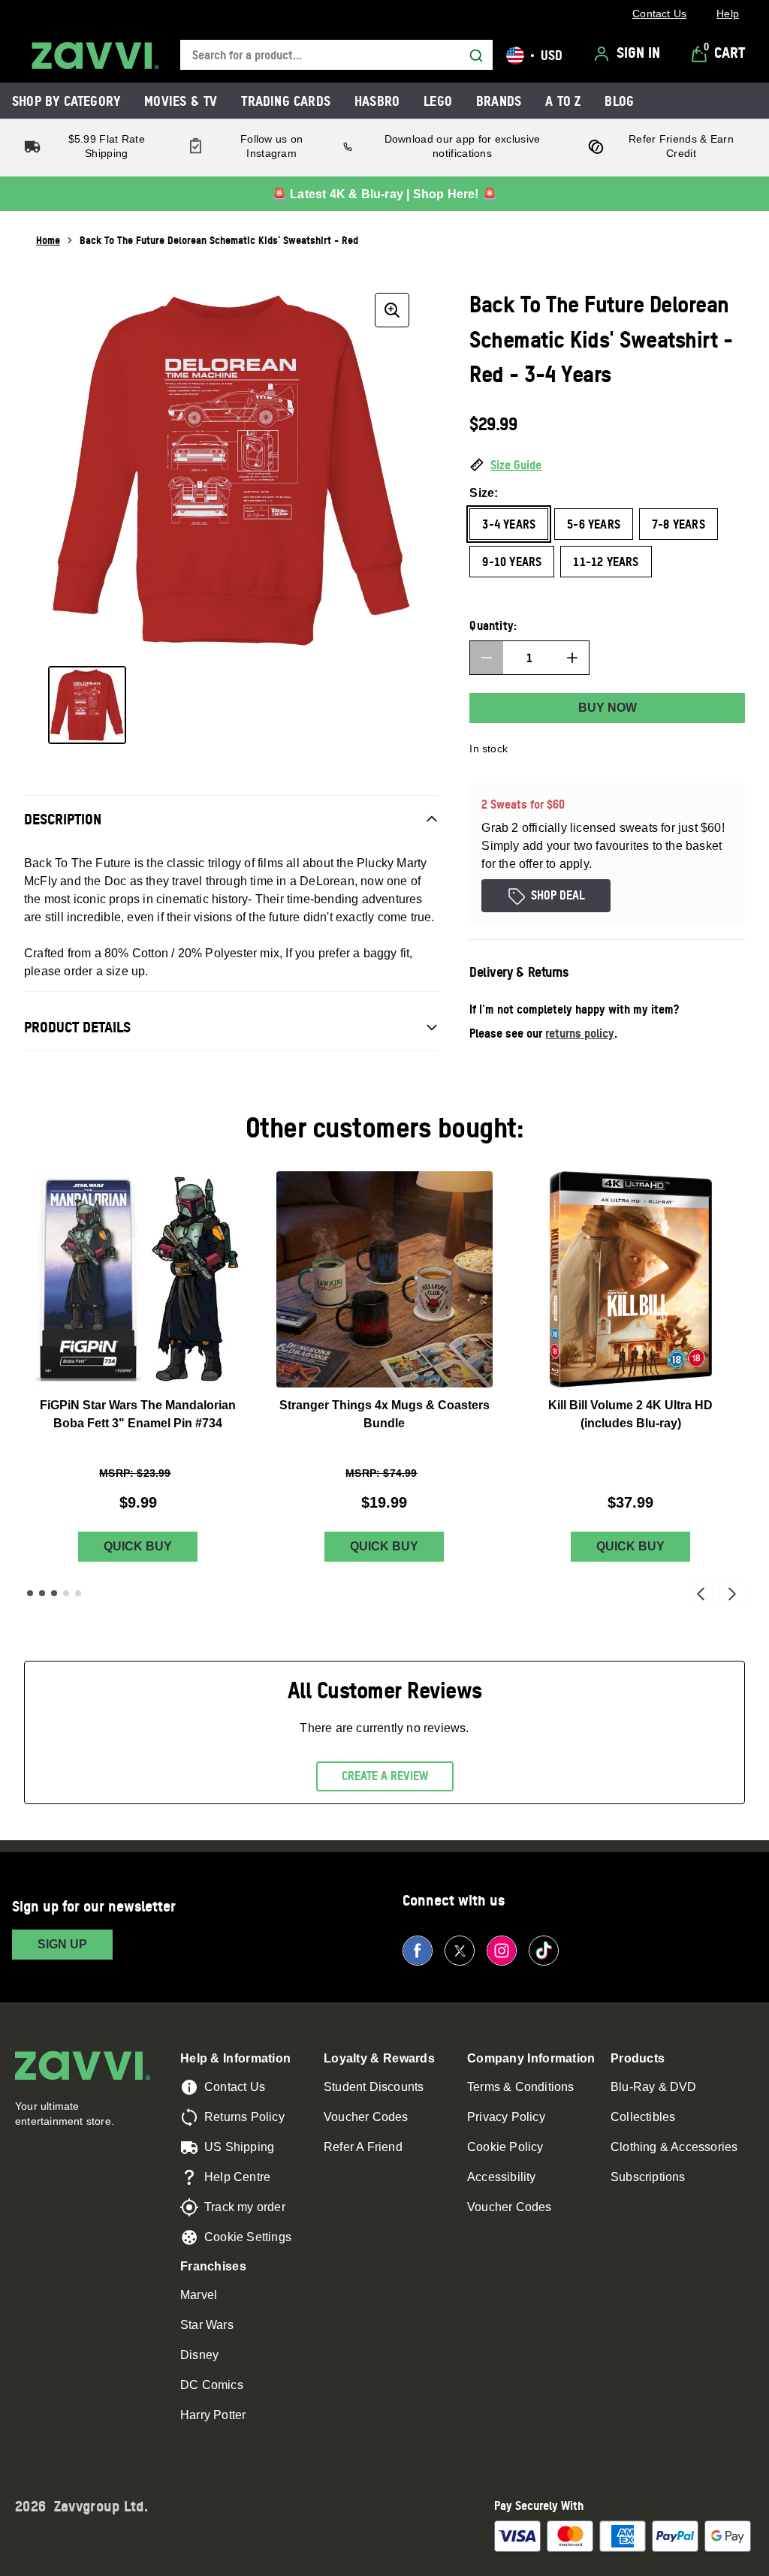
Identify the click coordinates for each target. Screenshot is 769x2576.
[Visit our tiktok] (544, 1951)
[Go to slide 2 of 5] (42, 1593)
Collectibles (643, 2117)
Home (48, 240)
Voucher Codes (366, 2117)
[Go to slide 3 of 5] (54, 1593)
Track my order (245, 2207)
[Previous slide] (701, 1593)
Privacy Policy (506, 2117)
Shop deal (558, 895)
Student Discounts (374, 2087)
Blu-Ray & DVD (654, 2087)
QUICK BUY (138, 1546)
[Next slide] (732, 1593)
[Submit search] (476, 56)
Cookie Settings (248, 2237)
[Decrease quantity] (487, 658)
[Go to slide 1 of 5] (30, 1593)
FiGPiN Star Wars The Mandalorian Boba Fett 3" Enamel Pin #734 (138, 1414)
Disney (199, 2355)
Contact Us (235, 2087)
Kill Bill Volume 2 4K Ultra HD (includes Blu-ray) (630, 1414)
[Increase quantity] (572, 658)
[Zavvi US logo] (95, 56)
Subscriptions (648, 2177)
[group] (232, 470)
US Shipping (239, 2147)
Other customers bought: (385, 1127)
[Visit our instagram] (502, 1951)
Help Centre (237, 2177)
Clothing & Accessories (674, 2147)
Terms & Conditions (521, 2087)
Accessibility (502, 2177)
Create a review (385, 1776)
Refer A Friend (363, 2147)
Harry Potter (213, 2415)
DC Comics (212, 2385)
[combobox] (336, 55)
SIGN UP (62, 1944)
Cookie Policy (505, 2147)
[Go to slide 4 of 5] (66, 1593)
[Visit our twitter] (460, 1951)
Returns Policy (244, 2117)
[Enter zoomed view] (392, 310)
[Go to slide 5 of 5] (78, 1593)
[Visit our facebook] (418, 1951)
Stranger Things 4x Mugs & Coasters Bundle (384, 1414)
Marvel (199, 2295)
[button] (607, 465)
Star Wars (207, 2325)
